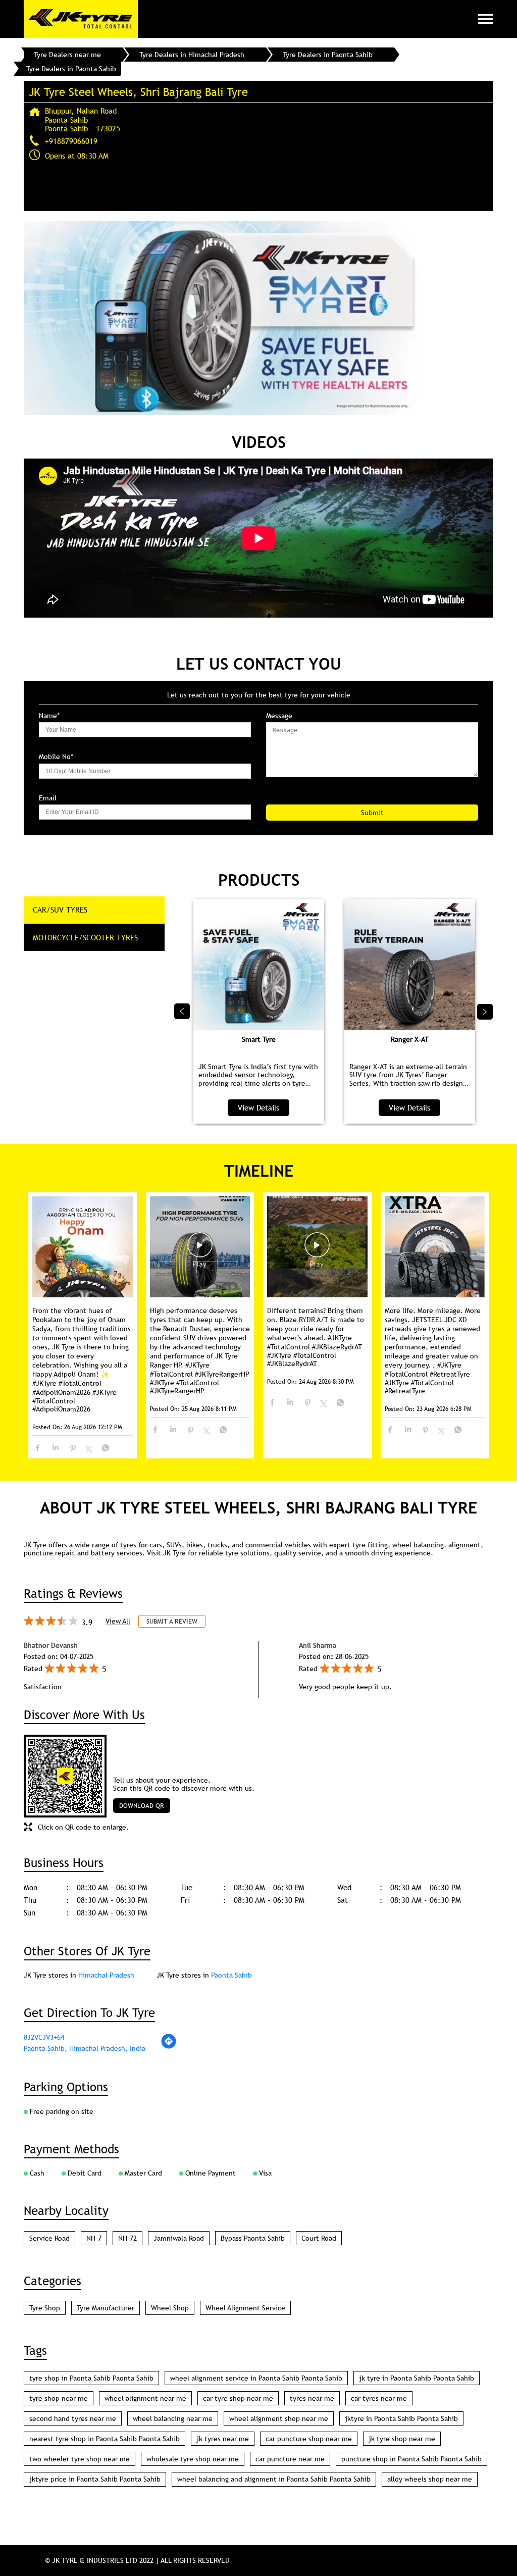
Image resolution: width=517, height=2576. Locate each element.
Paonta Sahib (231, 1975)
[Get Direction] (169, 2047)
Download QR (142, 1805)
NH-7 (94, 2238)
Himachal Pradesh (106, 1975)
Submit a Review (172, 1621)
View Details (258, 1107)
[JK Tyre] (81, 19)
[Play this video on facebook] (200, 1250)
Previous (182, 1012)
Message (279, 716)
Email (48, 798)
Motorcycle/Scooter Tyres (85, 937)
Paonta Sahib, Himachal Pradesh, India (85, 2048)
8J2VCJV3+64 (44, 2037)
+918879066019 (71, 141)
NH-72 (127, 2238)
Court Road (319, 2238)
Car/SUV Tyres (60, 910)
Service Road (49, 2238)
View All (118, 1621)
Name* (49, 716)
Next (485, 1012)
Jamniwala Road (179, 2238)
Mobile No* (56, 757)
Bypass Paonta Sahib (253, 2238)
